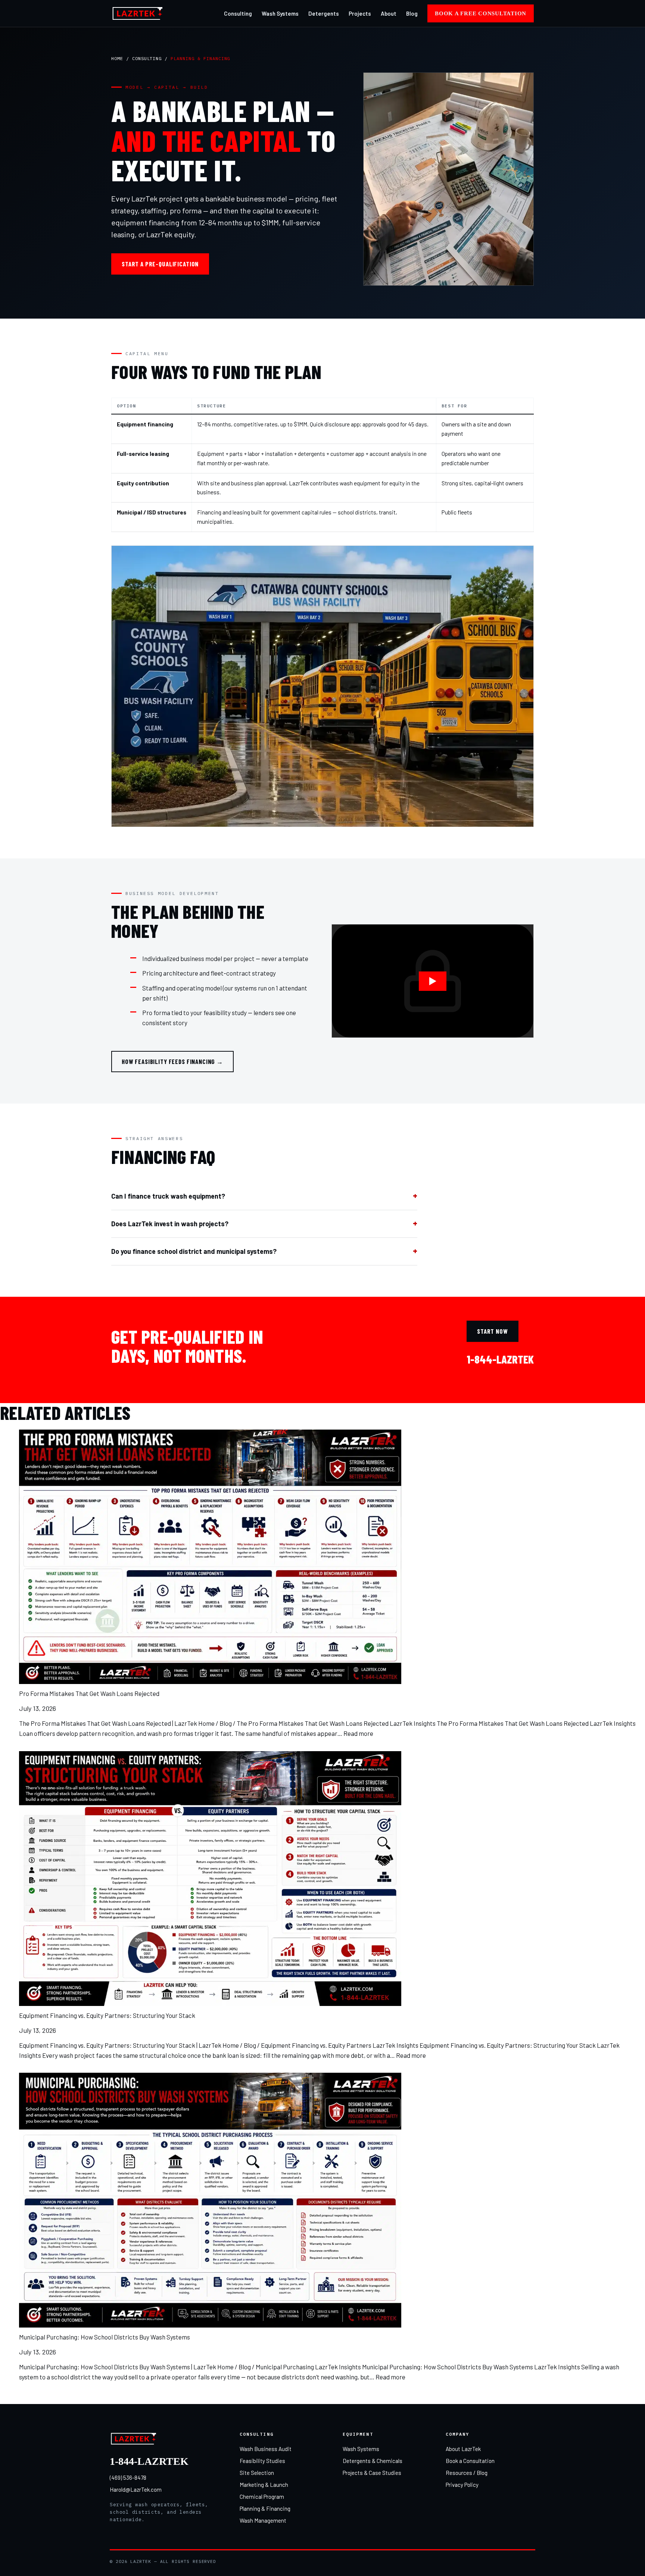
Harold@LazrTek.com (136, 2489)
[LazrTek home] (138, 13)
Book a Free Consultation (481, 13)
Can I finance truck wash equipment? (168, 1196)
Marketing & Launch (264, 2485)
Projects (360, 13)
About (389, 13)
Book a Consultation (470, 2461)
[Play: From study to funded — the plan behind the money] (433, 981)
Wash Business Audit (266, 2449)
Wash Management (263, 2520)
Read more (358, 1733)
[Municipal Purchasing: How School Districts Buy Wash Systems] (210, 2200)
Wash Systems (280, 13)
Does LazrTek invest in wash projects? (170, 1224)
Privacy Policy (462, 2485)
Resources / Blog (467, 2473)
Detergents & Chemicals (373, 2461)
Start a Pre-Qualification (160, 264)
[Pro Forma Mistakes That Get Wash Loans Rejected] (210, 1557)
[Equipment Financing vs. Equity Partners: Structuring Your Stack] (210, 1879)
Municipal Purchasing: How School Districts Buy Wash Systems (105, 2337)
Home (117, 58)
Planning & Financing (265, 2508)
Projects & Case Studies (372, 2473)
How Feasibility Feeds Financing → (172, 1061)
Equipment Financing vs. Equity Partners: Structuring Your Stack (107, 2015)
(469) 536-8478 (128, 2478)
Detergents (324, 13)
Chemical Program (262, 2497)
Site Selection (257, 2473)
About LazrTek (463, 2449)
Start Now (493, 1331)
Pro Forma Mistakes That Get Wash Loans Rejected (89, 1693)
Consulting (238, 13)
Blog (412, 13)
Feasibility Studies (262, 2461)
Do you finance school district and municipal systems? (194, 1251)
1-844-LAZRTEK (500, 1359)
